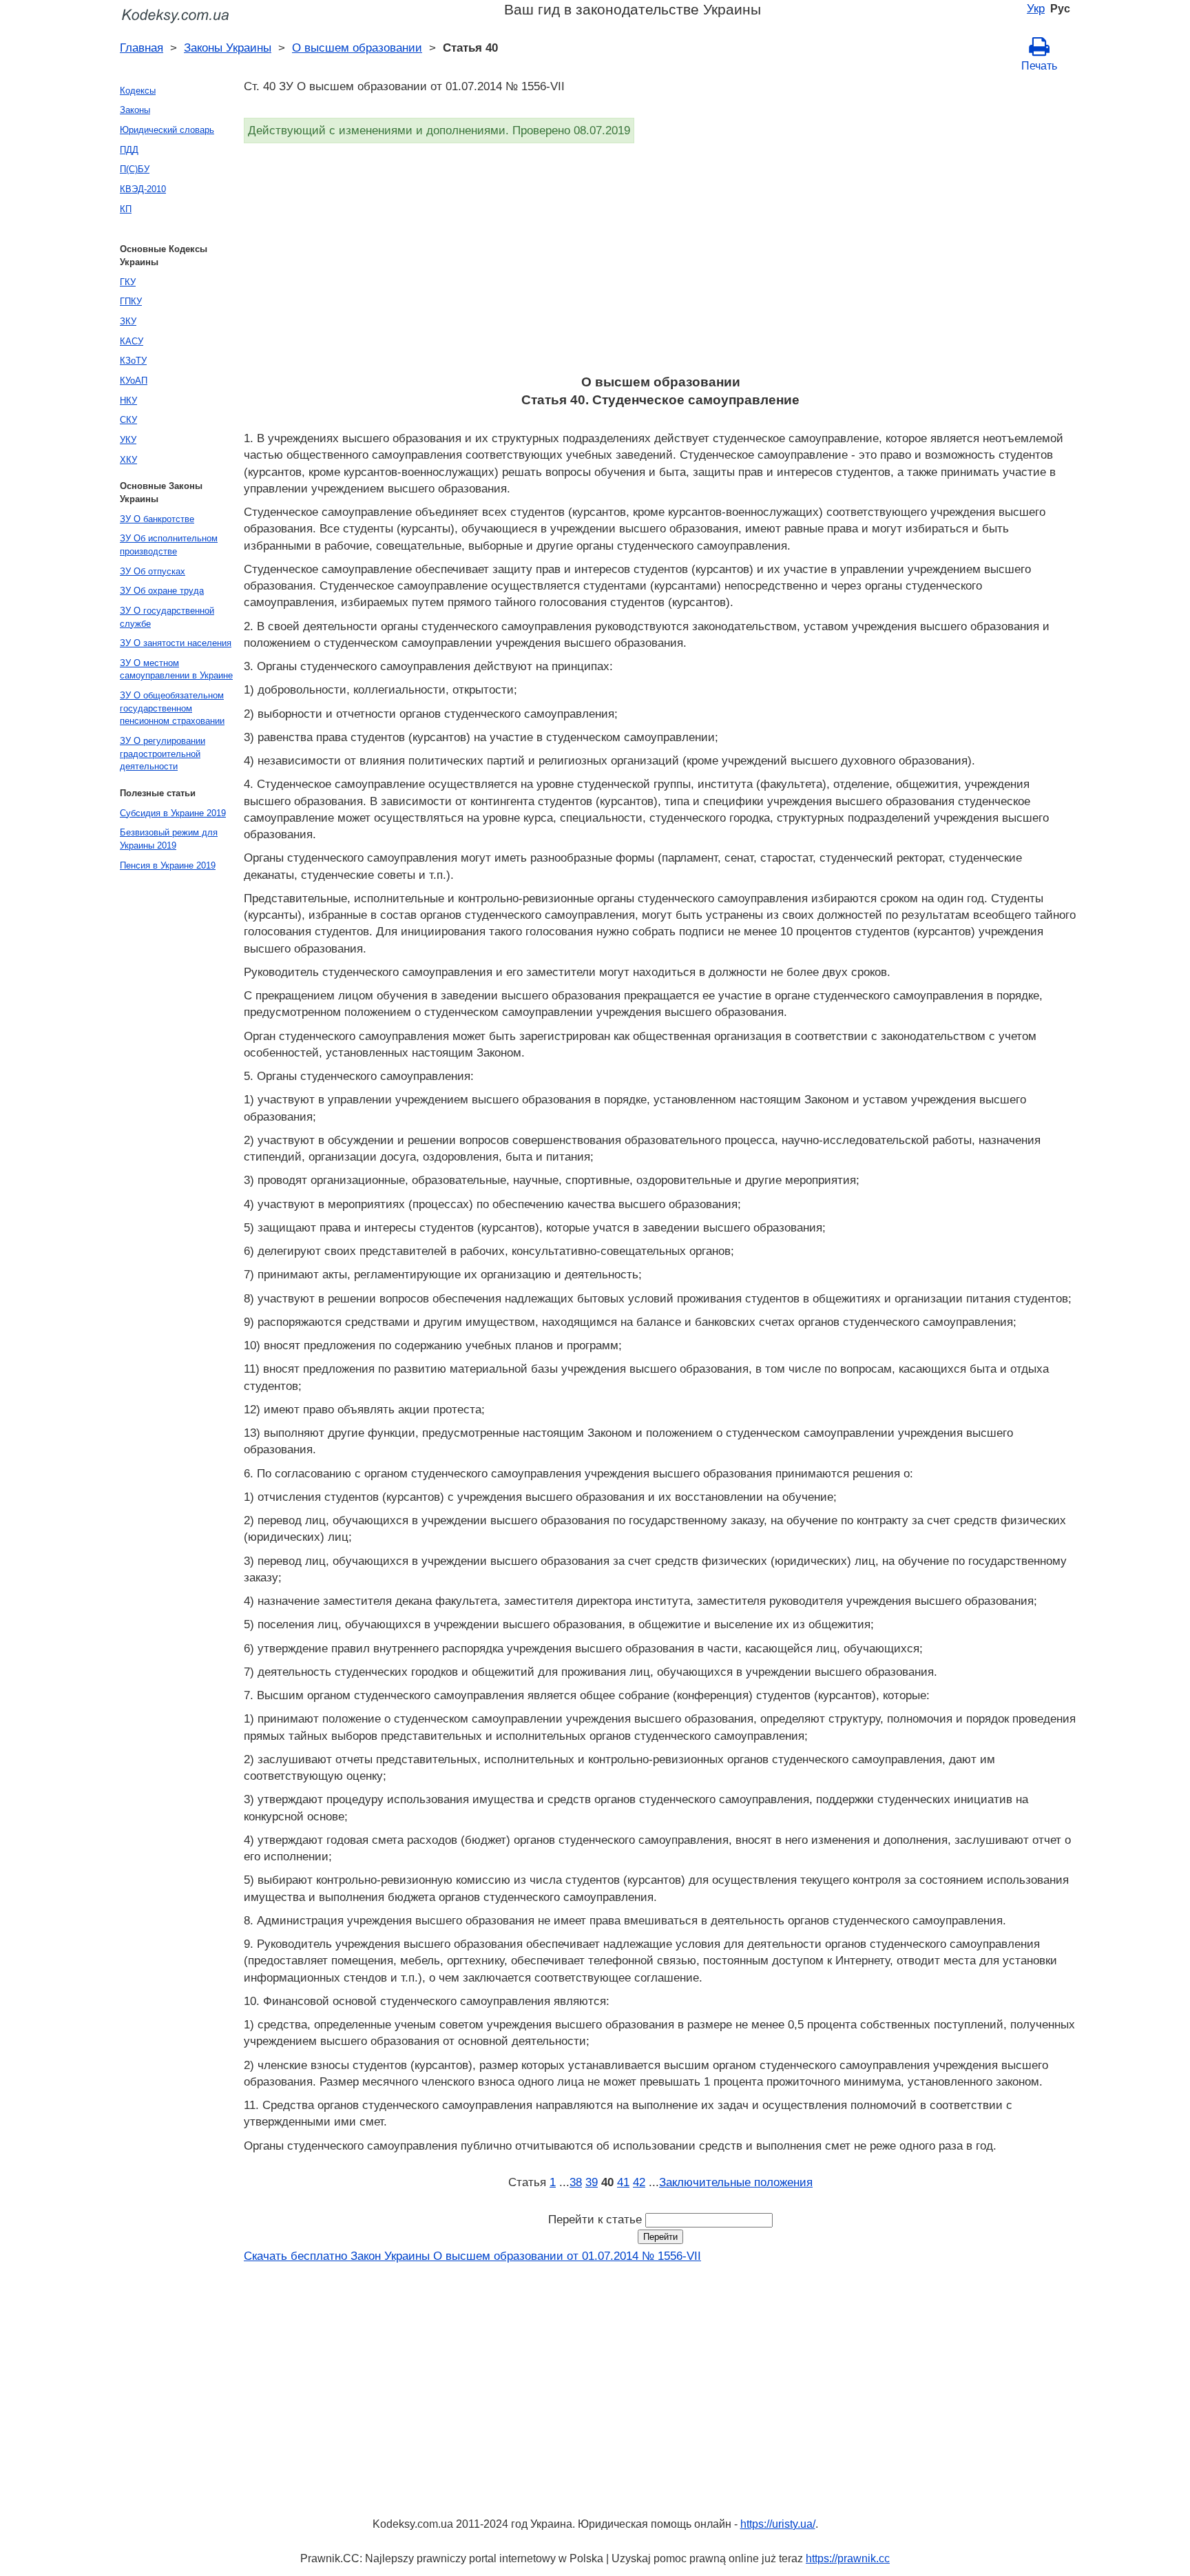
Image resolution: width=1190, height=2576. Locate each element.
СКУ (128, 420)
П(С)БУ (135, 169)
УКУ (128, 440)
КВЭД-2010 (143, 189)
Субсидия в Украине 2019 (173, 813)
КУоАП (134, 381)
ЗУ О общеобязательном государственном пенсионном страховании (172, 708)
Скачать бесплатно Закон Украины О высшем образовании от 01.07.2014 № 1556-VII (472, 2256)
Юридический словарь (167, 130)
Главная (142, 48)
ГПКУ (131, 301)
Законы (135, 110)
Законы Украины (228, 48)
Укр (1036, 8)
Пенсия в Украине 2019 (168, 865)
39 (592, 2182)
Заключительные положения (736, 2182)
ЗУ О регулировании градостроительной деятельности (163, 754)
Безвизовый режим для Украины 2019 (169, 839)
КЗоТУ (133, 361)
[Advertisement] (657, 263)
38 (576, 2182)
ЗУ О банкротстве (157, 519)
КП (126, 209)
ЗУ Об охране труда (162, 591)
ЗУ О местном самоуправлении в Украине (176, 669)
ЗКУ (128, 321)
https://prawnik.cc (848, 2558)
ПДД (129, 150)
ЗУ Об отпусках (153, 571)
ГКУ (128, 282)
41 (623, 2182)
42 (639, 2182)
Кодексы (138, 91)
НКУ (128, 401)
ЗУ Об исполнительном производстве (169, 545)
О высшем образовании (357, 48)
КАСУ (132, 341)
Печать (1039, 66)
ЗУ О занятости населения (176, 643)
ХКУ (128, 460)
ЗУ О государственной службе (167, 617)
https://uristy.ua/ (778, 2524)
